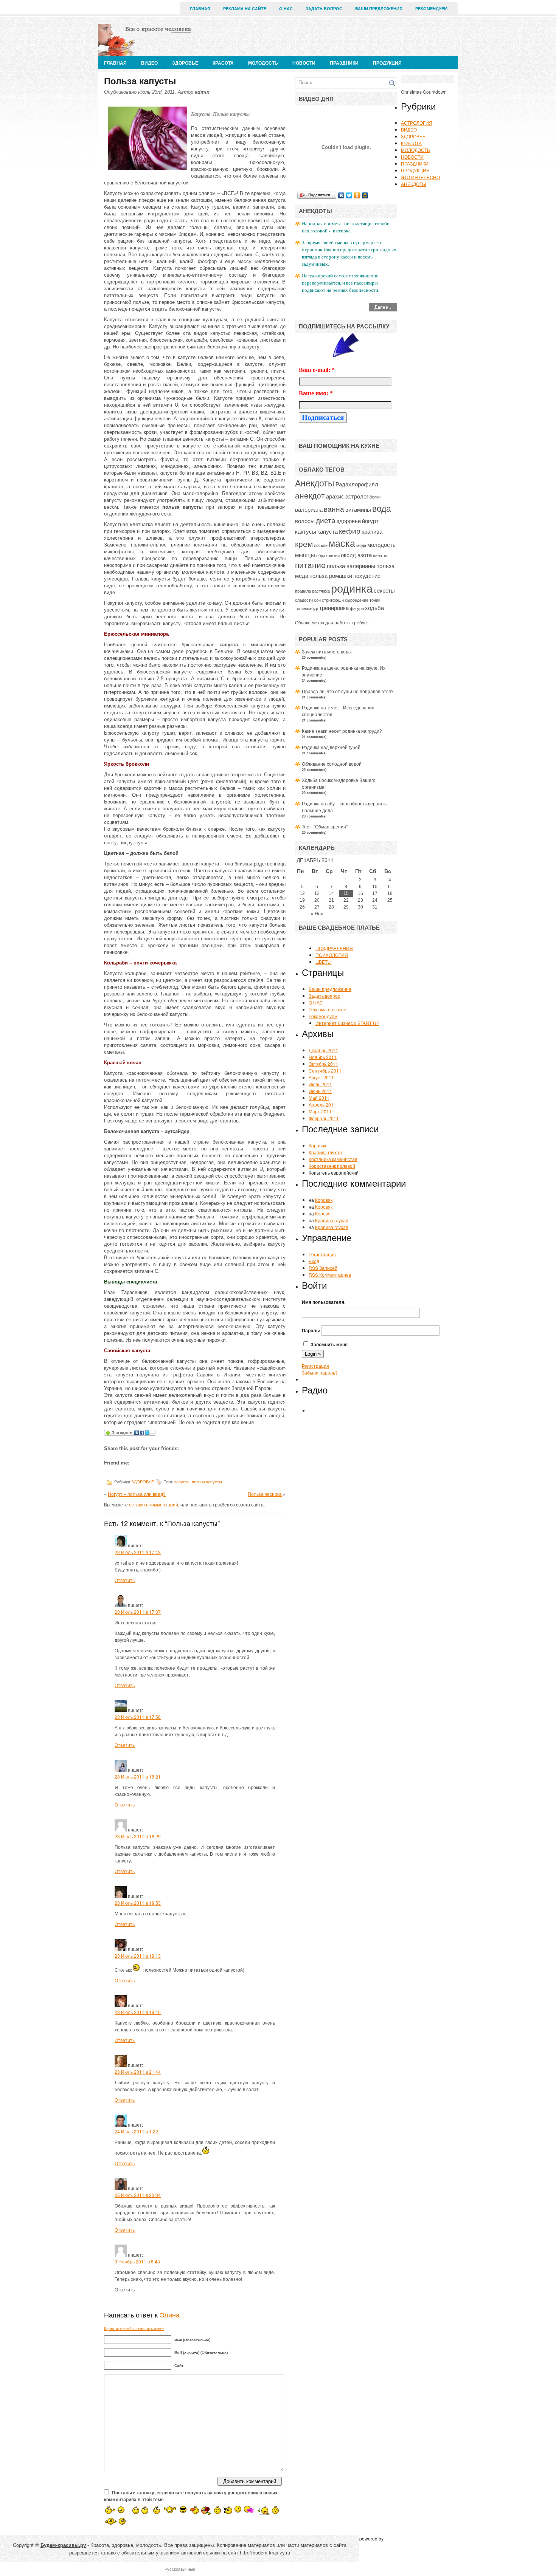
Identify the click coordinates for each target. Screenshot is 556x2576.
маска (342, 543)
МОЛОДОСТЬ (263, 63)
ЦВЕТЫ (324, 962)
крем (304, 543)
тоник (375, 600)
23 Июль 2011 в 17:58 (138, 1717)
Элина (170, 2314)
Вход (314, 1261)
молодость (381, 544)
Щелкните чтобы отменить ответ (134, 2328)
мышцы (305, 554)
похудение (367, 575)
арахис (335, 496)
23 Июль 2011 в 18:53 (138, 1903)
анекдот (310, 495)
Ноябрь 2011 (323, 1057)
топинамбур (307, 608)
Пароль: (311, 1330)
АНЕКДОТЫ (414, 184)
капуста (182, 1482)
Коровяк (317, 1145)
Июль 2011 (320, 1084)
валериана (309, 509)
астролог (357, 496)
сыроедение (357, 600)
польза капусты (207, 1482)
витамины (358, 509)
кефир (350, 531)
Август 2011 (321, 1077)
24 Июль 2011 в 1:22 (136, 2131)
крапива (372, 531)
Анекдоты (315, 483)
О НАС (286, 9)
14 (331, 893)
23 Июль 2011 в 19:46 (138, 2012)
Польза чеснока (265, 1494)
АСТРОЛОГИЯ (417, 123)
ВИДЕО (149, 63)
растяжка (321, 591)
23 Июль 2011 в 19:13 (138, 1956)
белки (375, 497)
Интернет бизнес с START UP (347, 1023)
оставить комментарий (154, 1504)
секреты (384, 590)
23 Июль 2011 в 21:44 (138, 2072)
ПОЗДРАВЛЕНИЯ (334, 948)
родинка (352, 588)
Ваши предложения (379, 9)
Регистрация (322, 1254)
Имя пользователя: (324, 1302)
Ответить (125, 1580)
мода (361, 545)
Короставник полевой (332, 1166)
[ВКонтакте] (341, 195)
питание (310, 565)
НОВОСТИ (304, 63)
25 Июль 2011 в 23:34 (138, 2195)
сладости (304, 600)
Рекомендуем (431, 9)
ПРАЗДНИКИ (344, 63)
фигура (357, 608)
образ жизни (328, 555)
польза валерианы (351, 565)
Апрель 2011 (322, 1105)
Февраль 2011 (324, 1118)
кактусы (306, 531)
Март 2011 (320, 1111)
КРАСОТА (223, 63)
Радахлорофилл (357, 484)
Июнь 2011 (320, 1091)
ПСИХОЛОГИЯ (332, 955)
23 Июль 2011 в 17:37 (138, 1612)
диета (326, 520)
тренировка (334, 607)
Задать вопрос (324, 9)
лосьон (321, 545)
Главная (200, 9)
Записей (323, 1268)
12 (302, 893)
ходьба (374, 607)
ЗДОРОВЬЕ (185, 63)
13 (317, 893)
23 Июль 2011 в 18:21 (138, 1776)
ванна (334, 509)
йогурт (370, 520)
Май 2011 (319, 1098)
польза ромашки (331, 575)
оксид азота (356, 554)
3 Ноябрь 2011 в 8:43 (137, 2261)
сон (317, 600)
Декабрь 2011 (323, 1050)
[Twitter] (349, 195)
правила (303, 591)
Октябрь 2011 (323, 1064)
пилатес (381, 555)
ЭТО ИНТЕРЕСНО (420, 177)
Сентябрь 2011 (325, 1070)
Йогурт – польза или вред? (137, 1494)
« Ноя (317, 914)
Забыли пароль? (320, 1372)
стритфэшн (333, 600)
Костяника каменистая (333, 1159)
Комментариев (330, 1275)
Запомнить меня (329, 1344)
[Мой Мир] (365, 195)
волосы (305, 520)
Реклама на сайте (245, 9)
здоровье (349, 520)
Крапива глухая (325, 1152)
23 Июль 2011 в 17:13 (138, 1552)
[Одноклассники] (357, 195)
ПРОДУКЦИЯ (387, 63)
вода (382, 508)
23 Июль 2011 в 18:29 (138, 1836)
